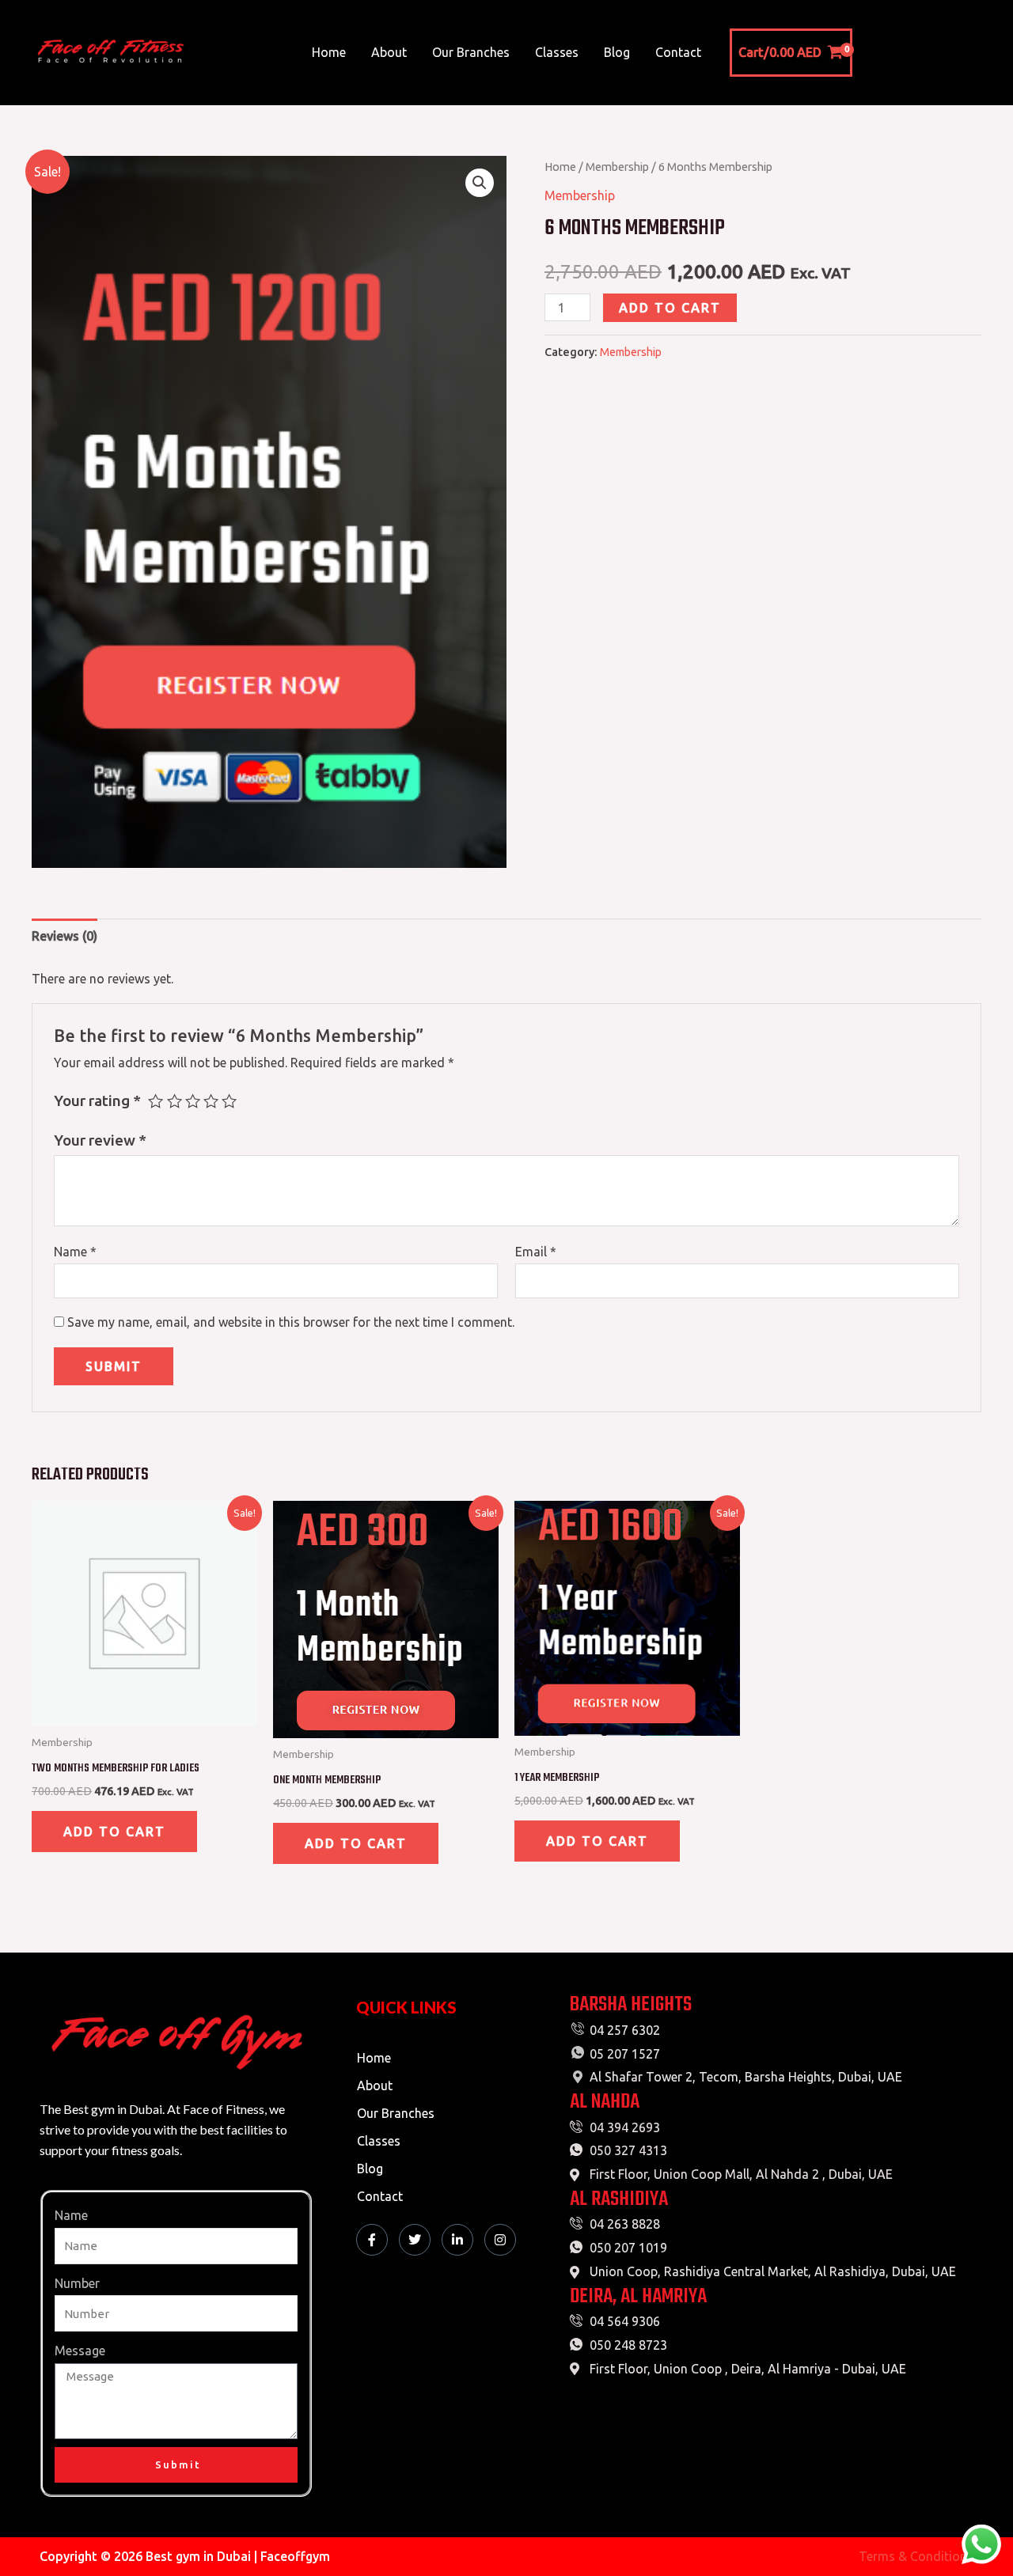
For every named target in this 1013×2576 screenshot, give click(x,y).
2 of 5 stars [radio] (175, 1101)
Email (536, 1252)
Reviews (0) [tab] (64, 936)
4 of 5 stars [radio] (211, 1101)
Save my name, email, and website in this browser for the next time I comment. (291, 1322)
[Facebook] (372, 2240)
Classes (557, 52)
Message (80, 2351)
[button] (480, 183)
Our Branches (471, 52)
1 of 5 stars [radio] (156, 1101)
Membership (617, 167)
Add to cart (670, 308)
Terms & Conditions (916, 2556)
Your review (100, 1140)
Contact (678, 52)
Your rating (97, 1100)
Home (329, 52)
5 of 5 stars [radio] (229, 1101)
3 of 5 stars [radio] (193, 1101)
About (389, 52)
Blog (617, 52)
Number (77, 2283)
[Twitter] (415, 2240)
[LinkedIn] (457, 2240)
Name (75, 1252)
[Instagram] (500, 2240)
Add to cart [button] (114, 1832)
